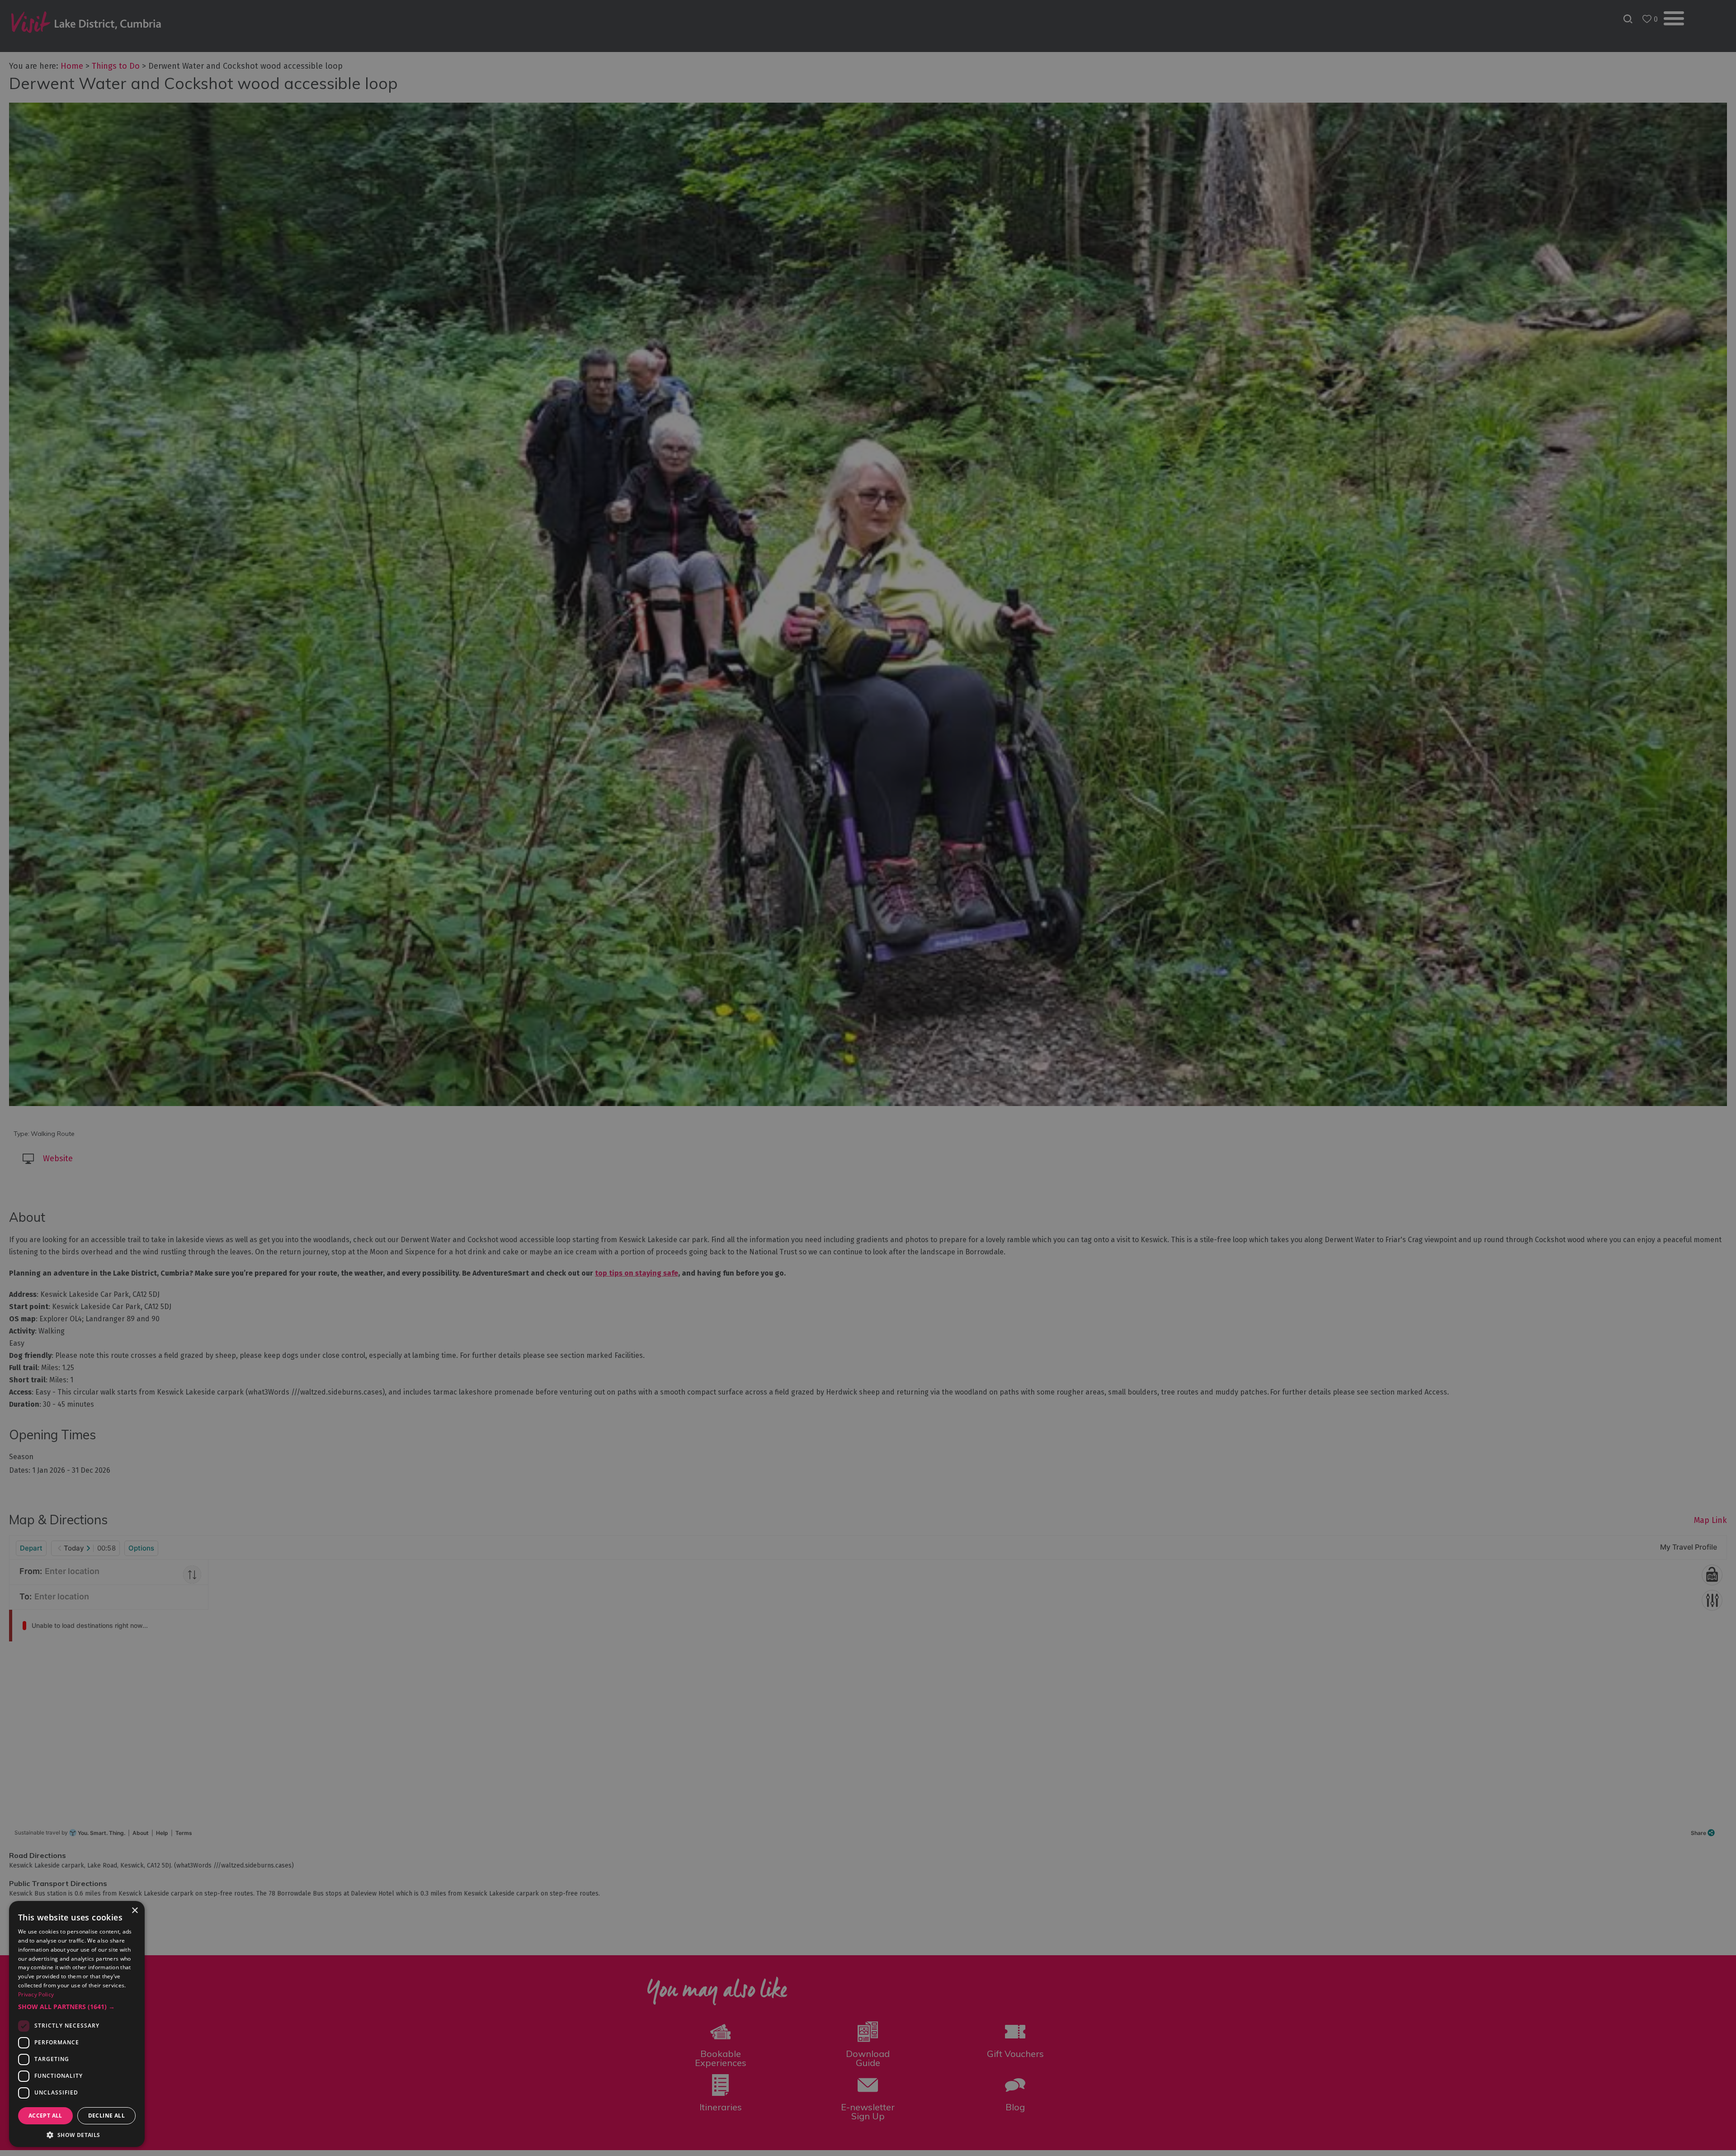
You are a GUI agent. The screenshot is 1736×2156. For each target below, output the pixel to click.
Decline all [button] (106, 2116)
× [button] (134, 1911)
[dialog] (868, 1078)
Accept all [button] (45, 2116)
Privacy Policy (36, 1994)
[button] (77, 2007)
